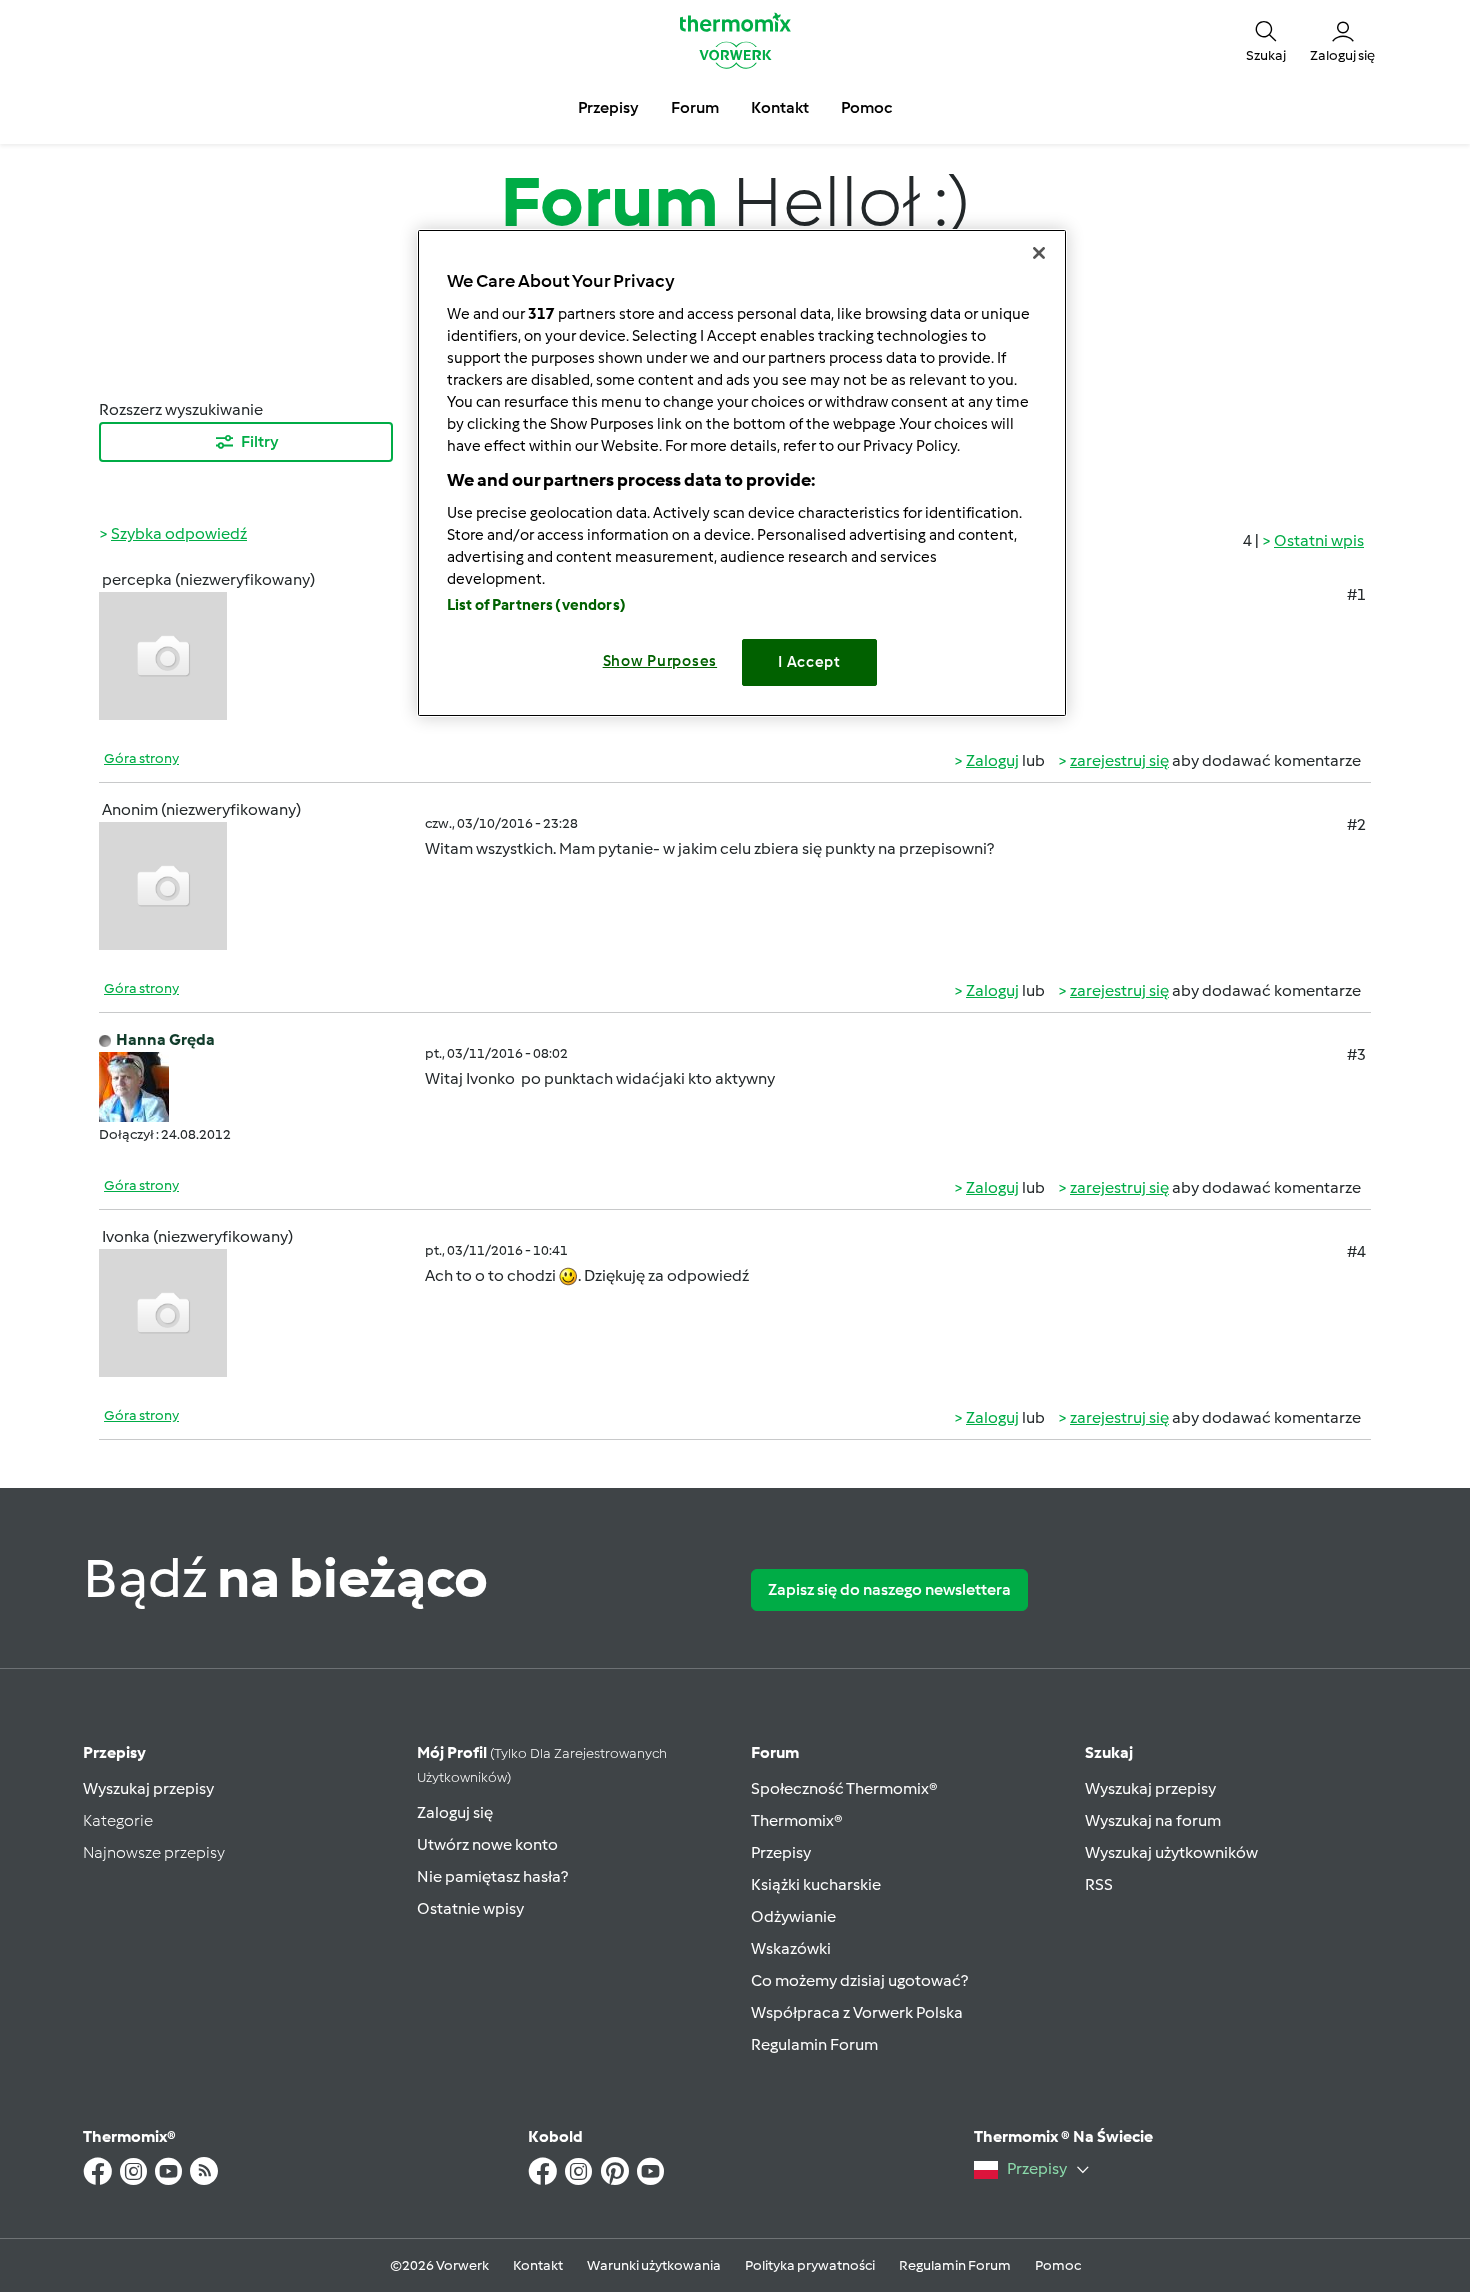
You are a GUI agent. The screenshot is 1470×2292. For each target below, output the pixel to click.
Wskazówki (791, 1948)
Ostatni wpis (1319, 540)
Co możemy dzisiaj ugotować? (859, 1980)
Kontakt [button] (780, 107)
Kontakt (538, 2265)
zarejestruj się (1119, 760)
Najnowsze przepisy (154, 1852)
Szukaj (1109, 1752)
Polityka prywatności (810, 2265)
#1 (1356, 594)
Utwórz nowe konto (487, 1844)
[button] (1266, 40)
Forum (775, 1752)
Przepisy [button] (608, 107)
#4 (1356, 1251)
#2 (1356, 824)
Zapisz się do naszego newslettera (889, 1589)
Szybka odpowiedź (179, 533)
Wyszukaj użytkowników (1171, 1852)
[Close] (1039, 253)
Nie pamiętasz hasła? (492, 1876)
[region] (742, 472)
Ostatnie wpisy (470, 1908)
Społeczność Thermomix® (844, 1788)
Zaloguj (992, 760)
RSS (1099, 1884)
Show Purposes (660, 661)
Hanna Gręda (165, 1039)
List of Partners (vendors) (536, 605)
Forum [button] (695, 107)
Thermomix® (797, 1820)
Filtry (260, 441)
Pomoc (1058, 2265)
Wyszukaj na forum (1153, 1820)
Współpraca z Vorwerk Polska (857, 2012)
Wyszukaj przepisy (148, 1788)
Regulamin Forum (814, 2044)
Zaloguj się (455, 1812)
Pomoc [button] (866, 107)
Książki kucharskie (816, 1884)
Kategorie (118, 1820)
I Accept (809, 662)
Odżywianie (793, 1916)
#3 (1356, 1054)
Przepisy (114, 1752)
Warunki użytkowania (654, 2265)
